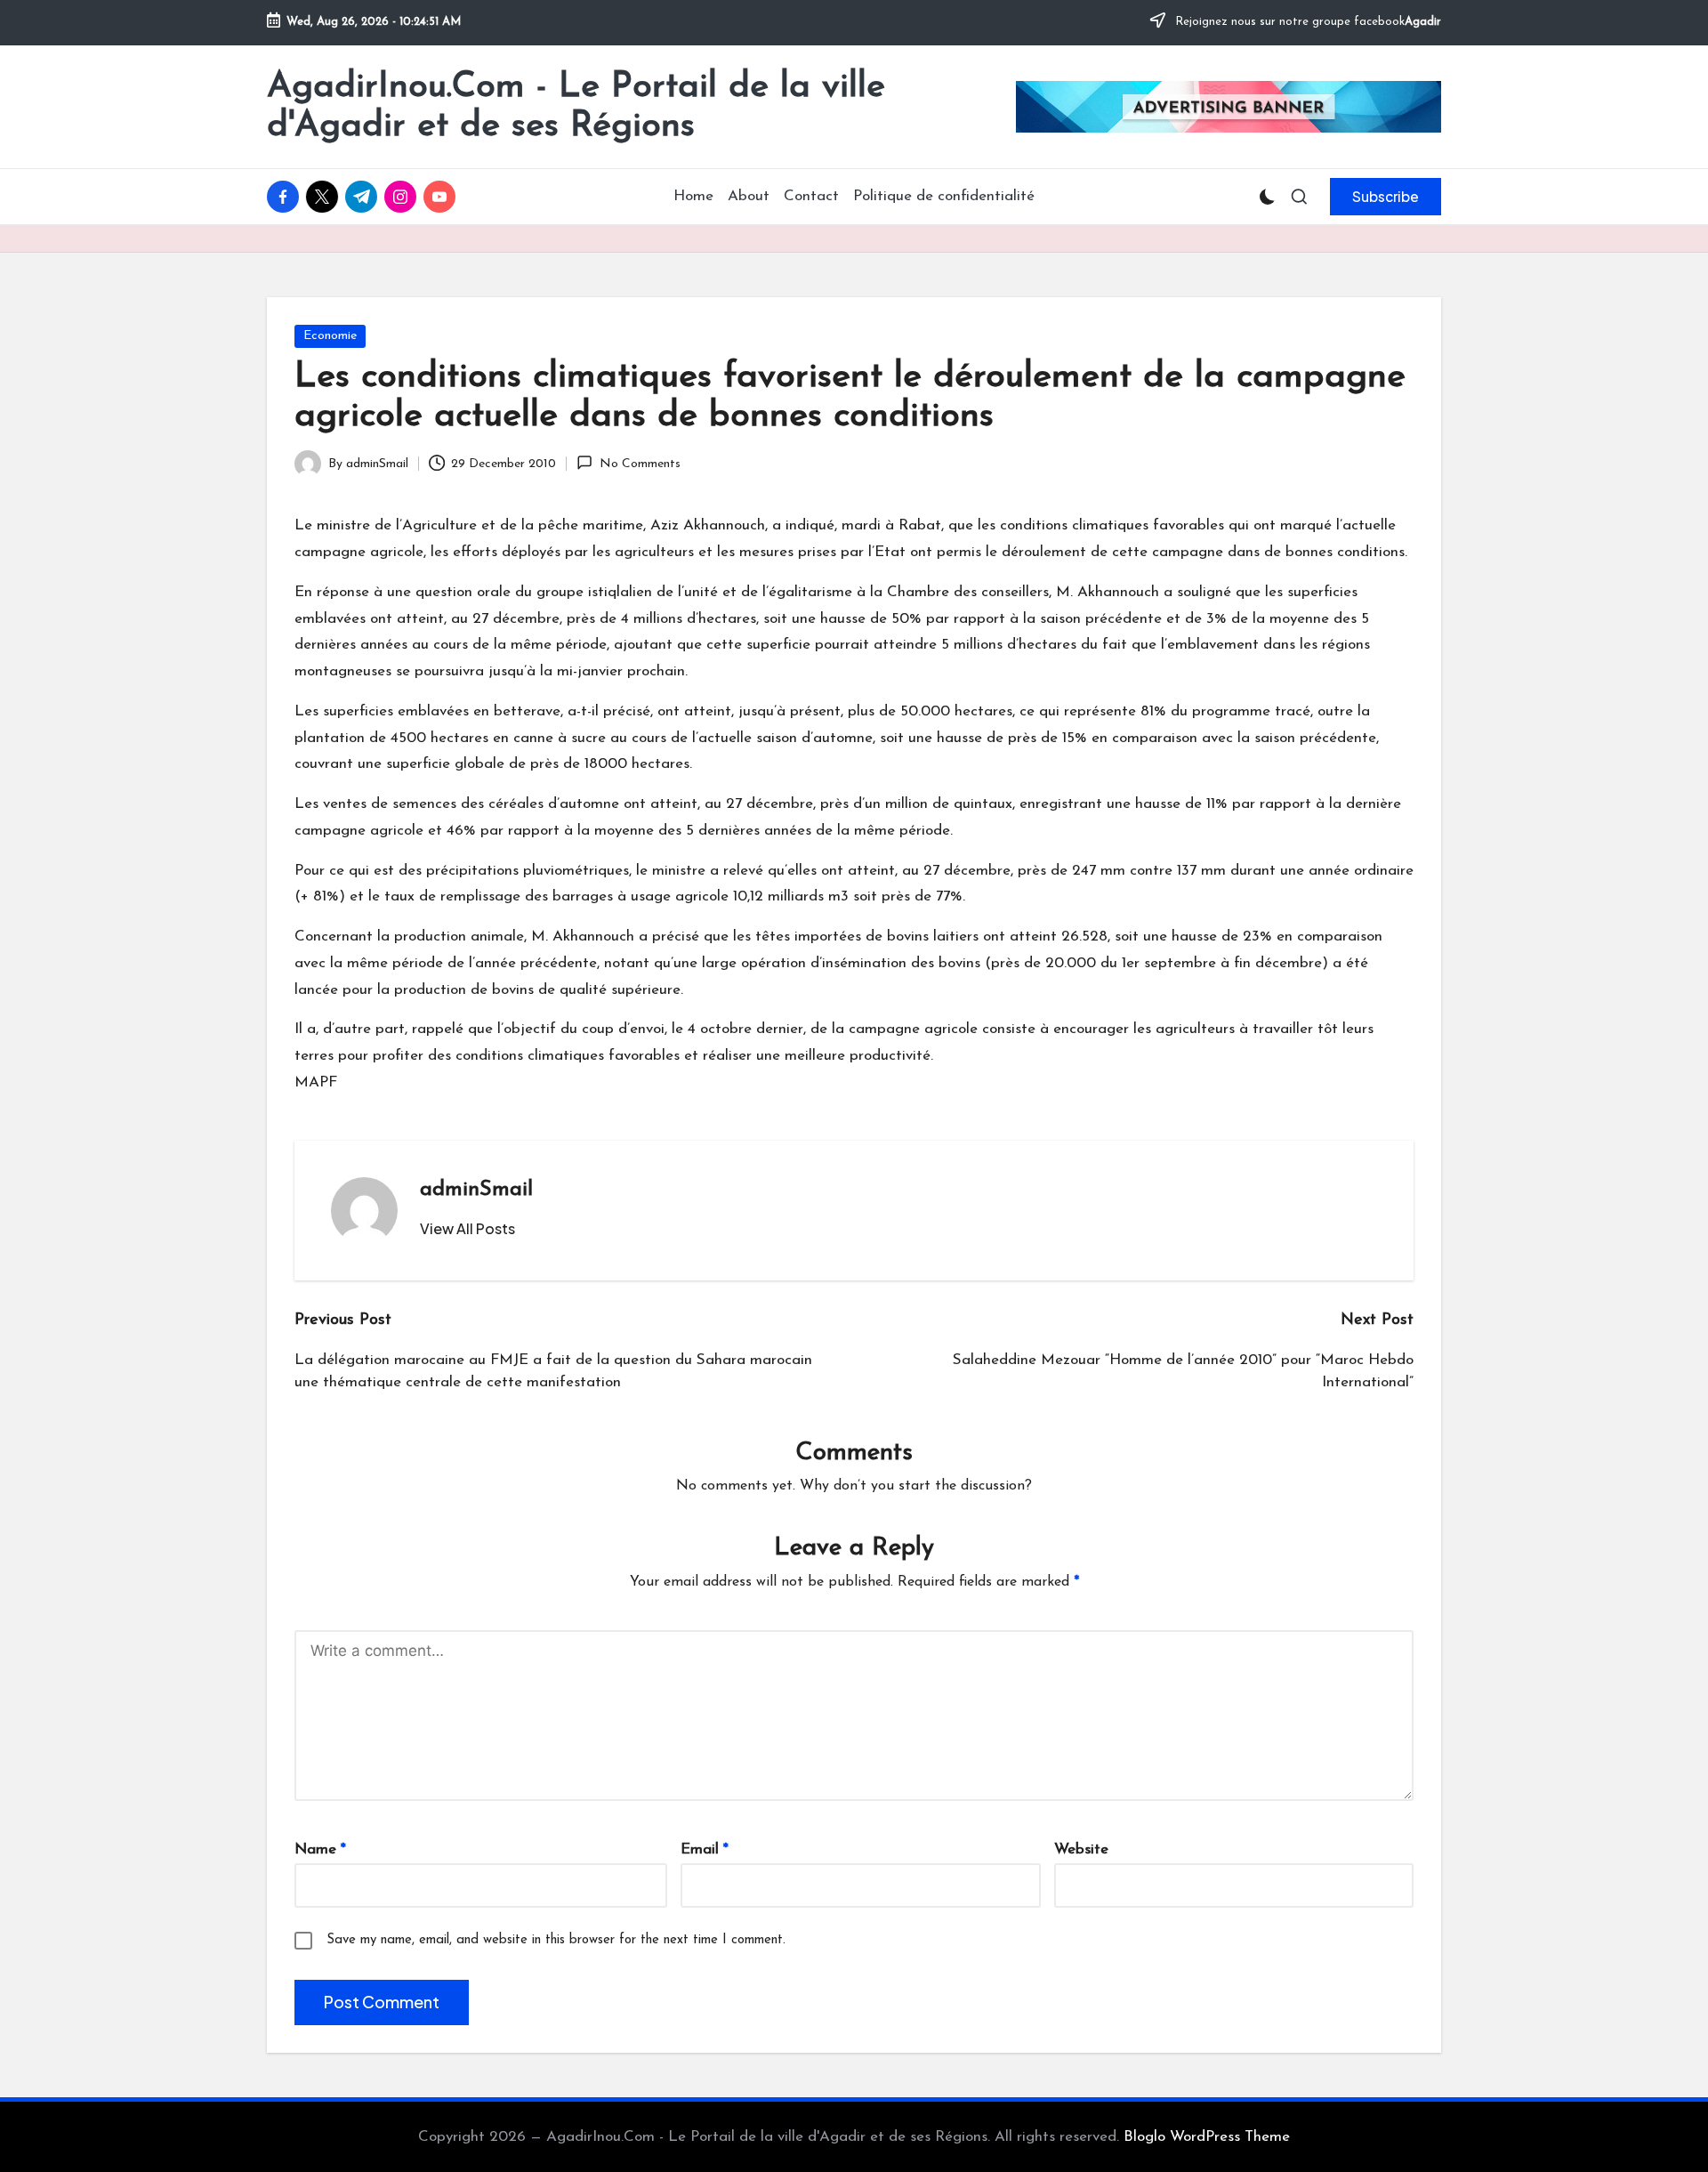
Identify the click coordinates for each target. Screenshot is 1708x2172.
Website (1081, 1849)
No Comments (640, 464)
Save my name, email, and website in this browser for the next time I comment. (556, 1940)
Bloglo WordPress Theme (1207, 2137)
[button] (1386, 197)
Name (320, 1849)
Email (705, 1849)
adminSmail (476, 1190)
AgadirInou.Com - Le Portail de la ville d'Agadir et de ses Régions (576, 107)
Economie (330, 336)
